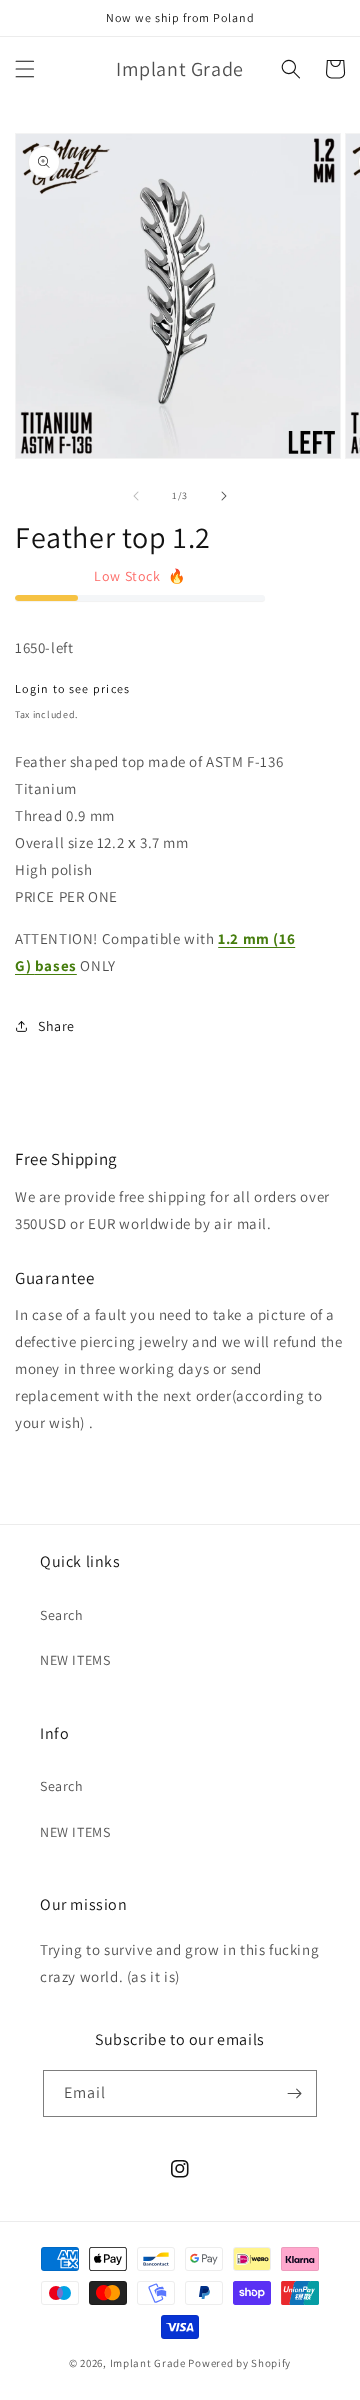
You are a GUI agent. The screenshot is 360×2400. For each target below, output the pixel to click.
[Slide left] (136, 496)
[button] (25, 69)
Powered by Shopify (239, 2363)
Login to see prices (73, 688)
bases (56, 965)
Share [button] (56, 1026)
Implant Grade (148, 2363)
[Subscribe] (294, 2093)
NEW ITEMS (75, 1660)
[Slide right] (224, 496)
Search (62, 1615)
